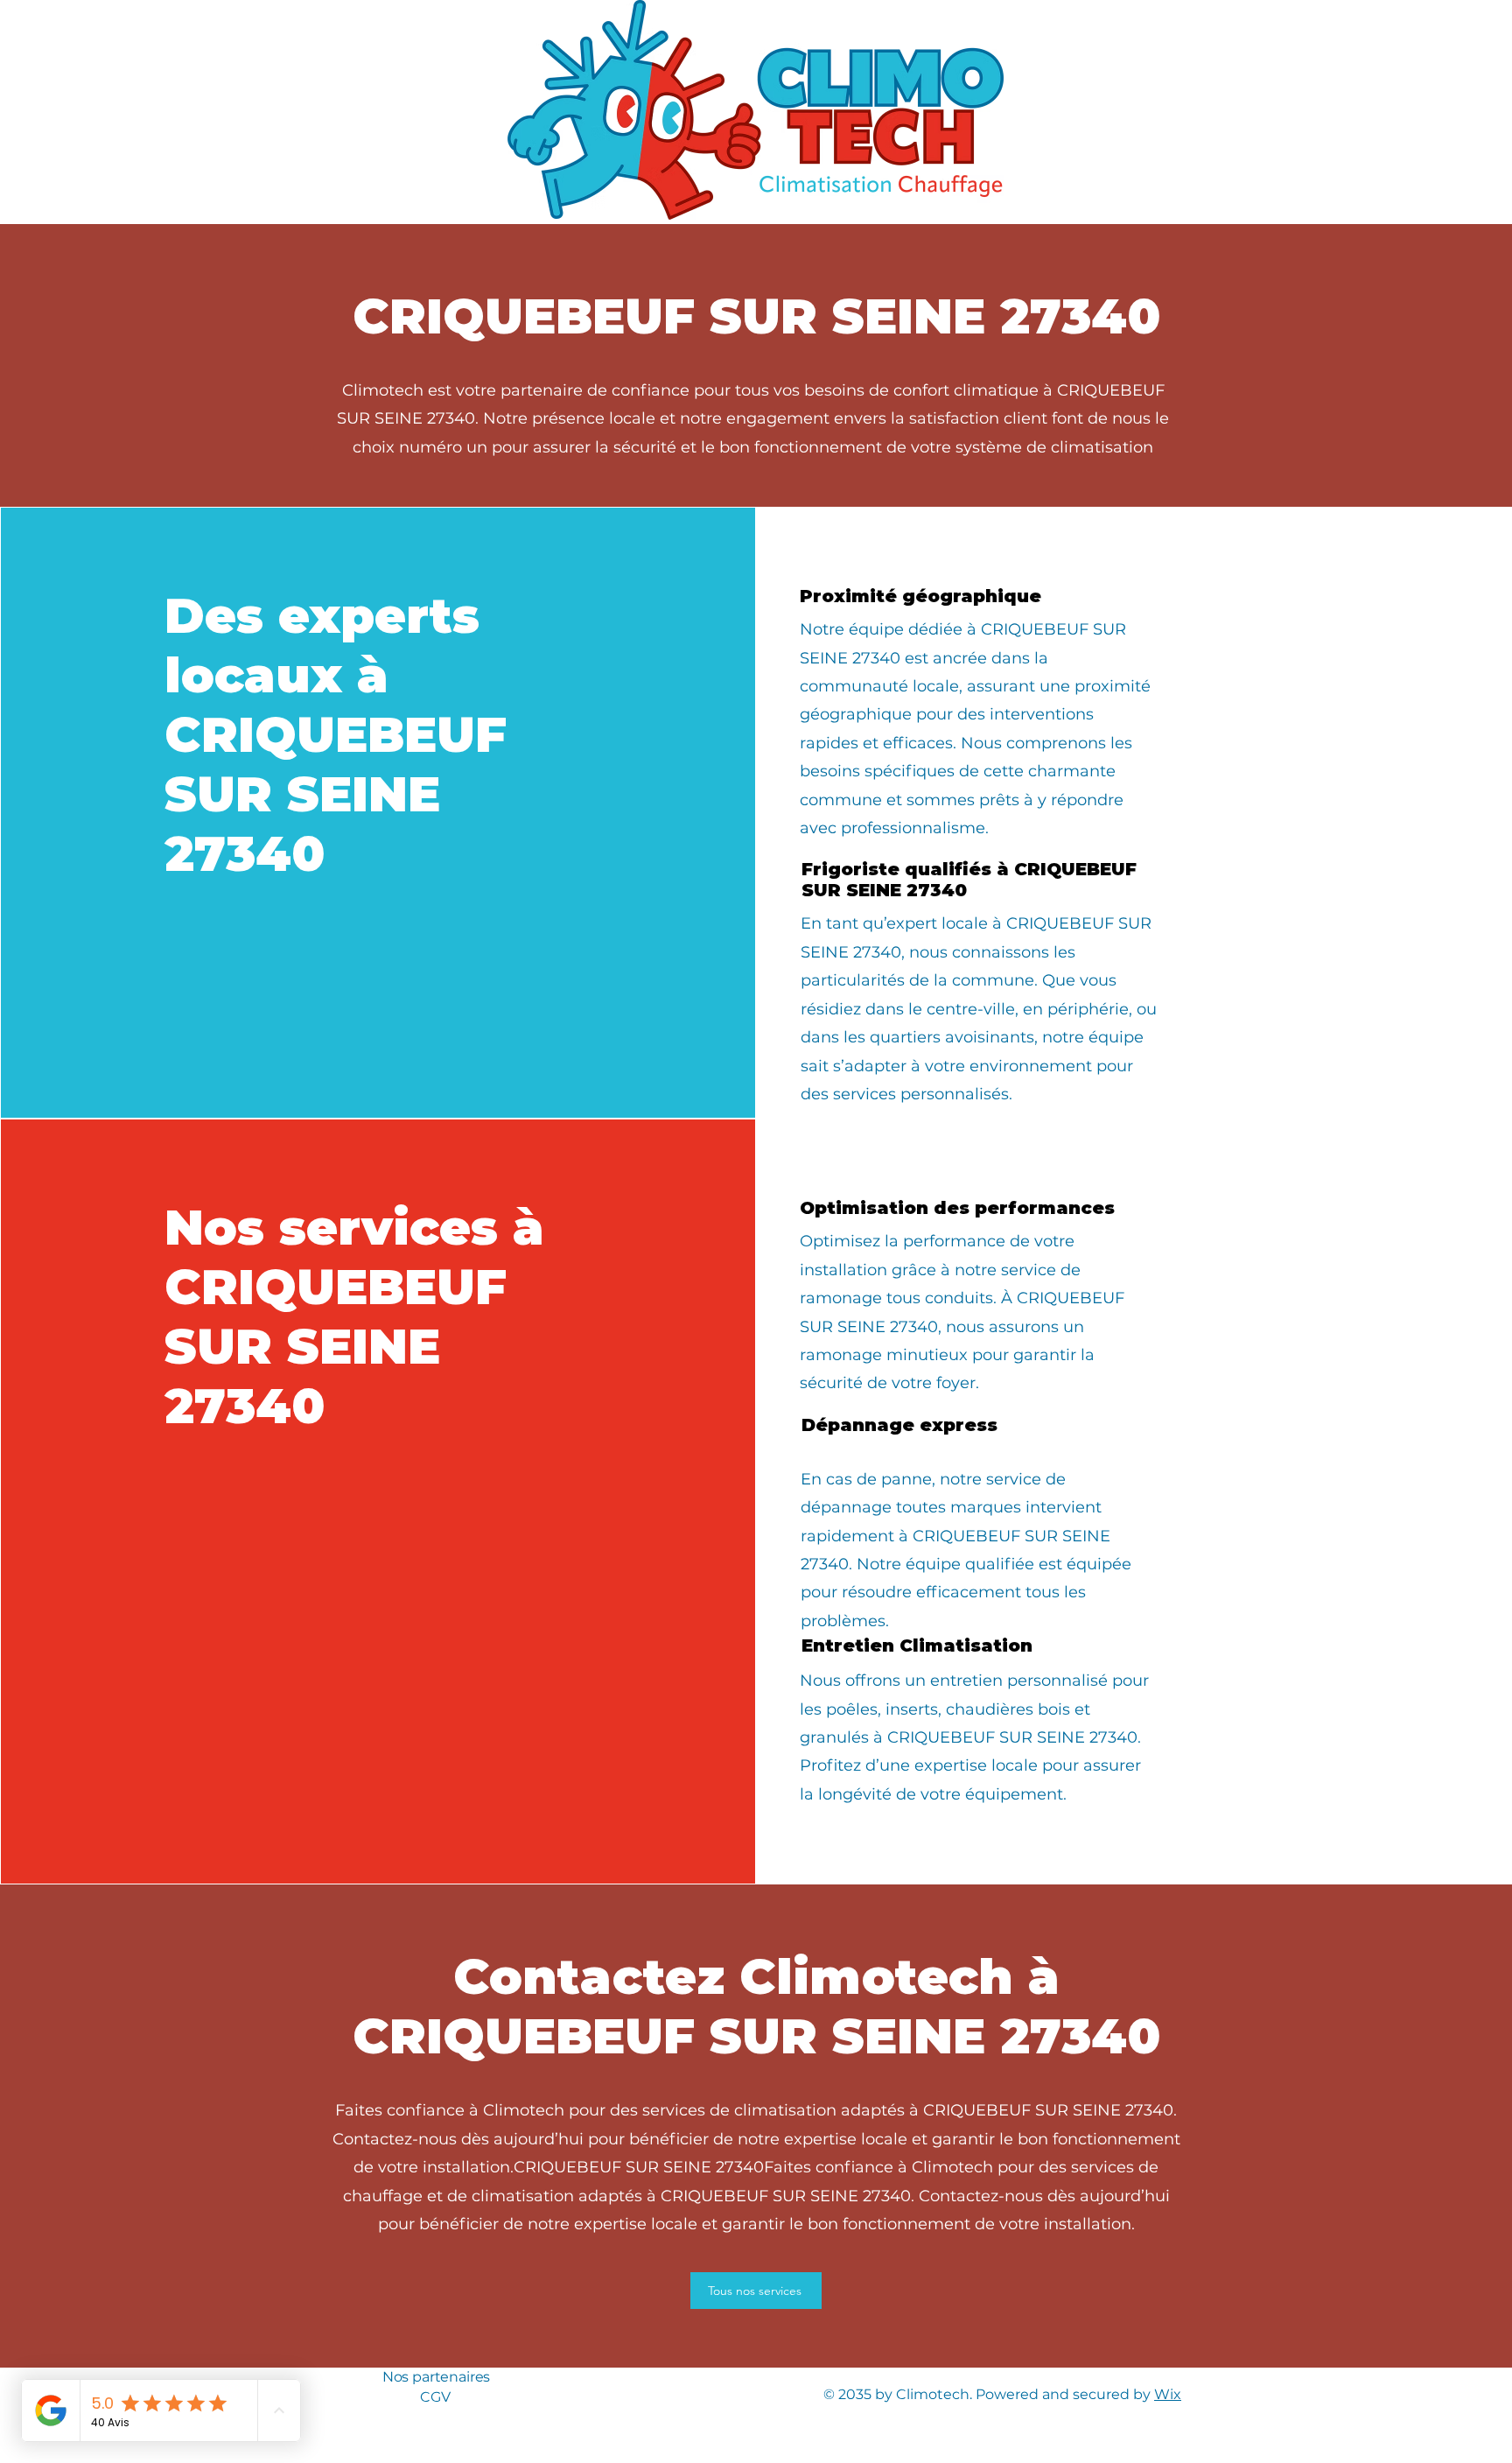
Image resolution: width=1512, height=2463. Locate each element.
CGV (435, 2397)
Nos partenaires (437, 2377)
